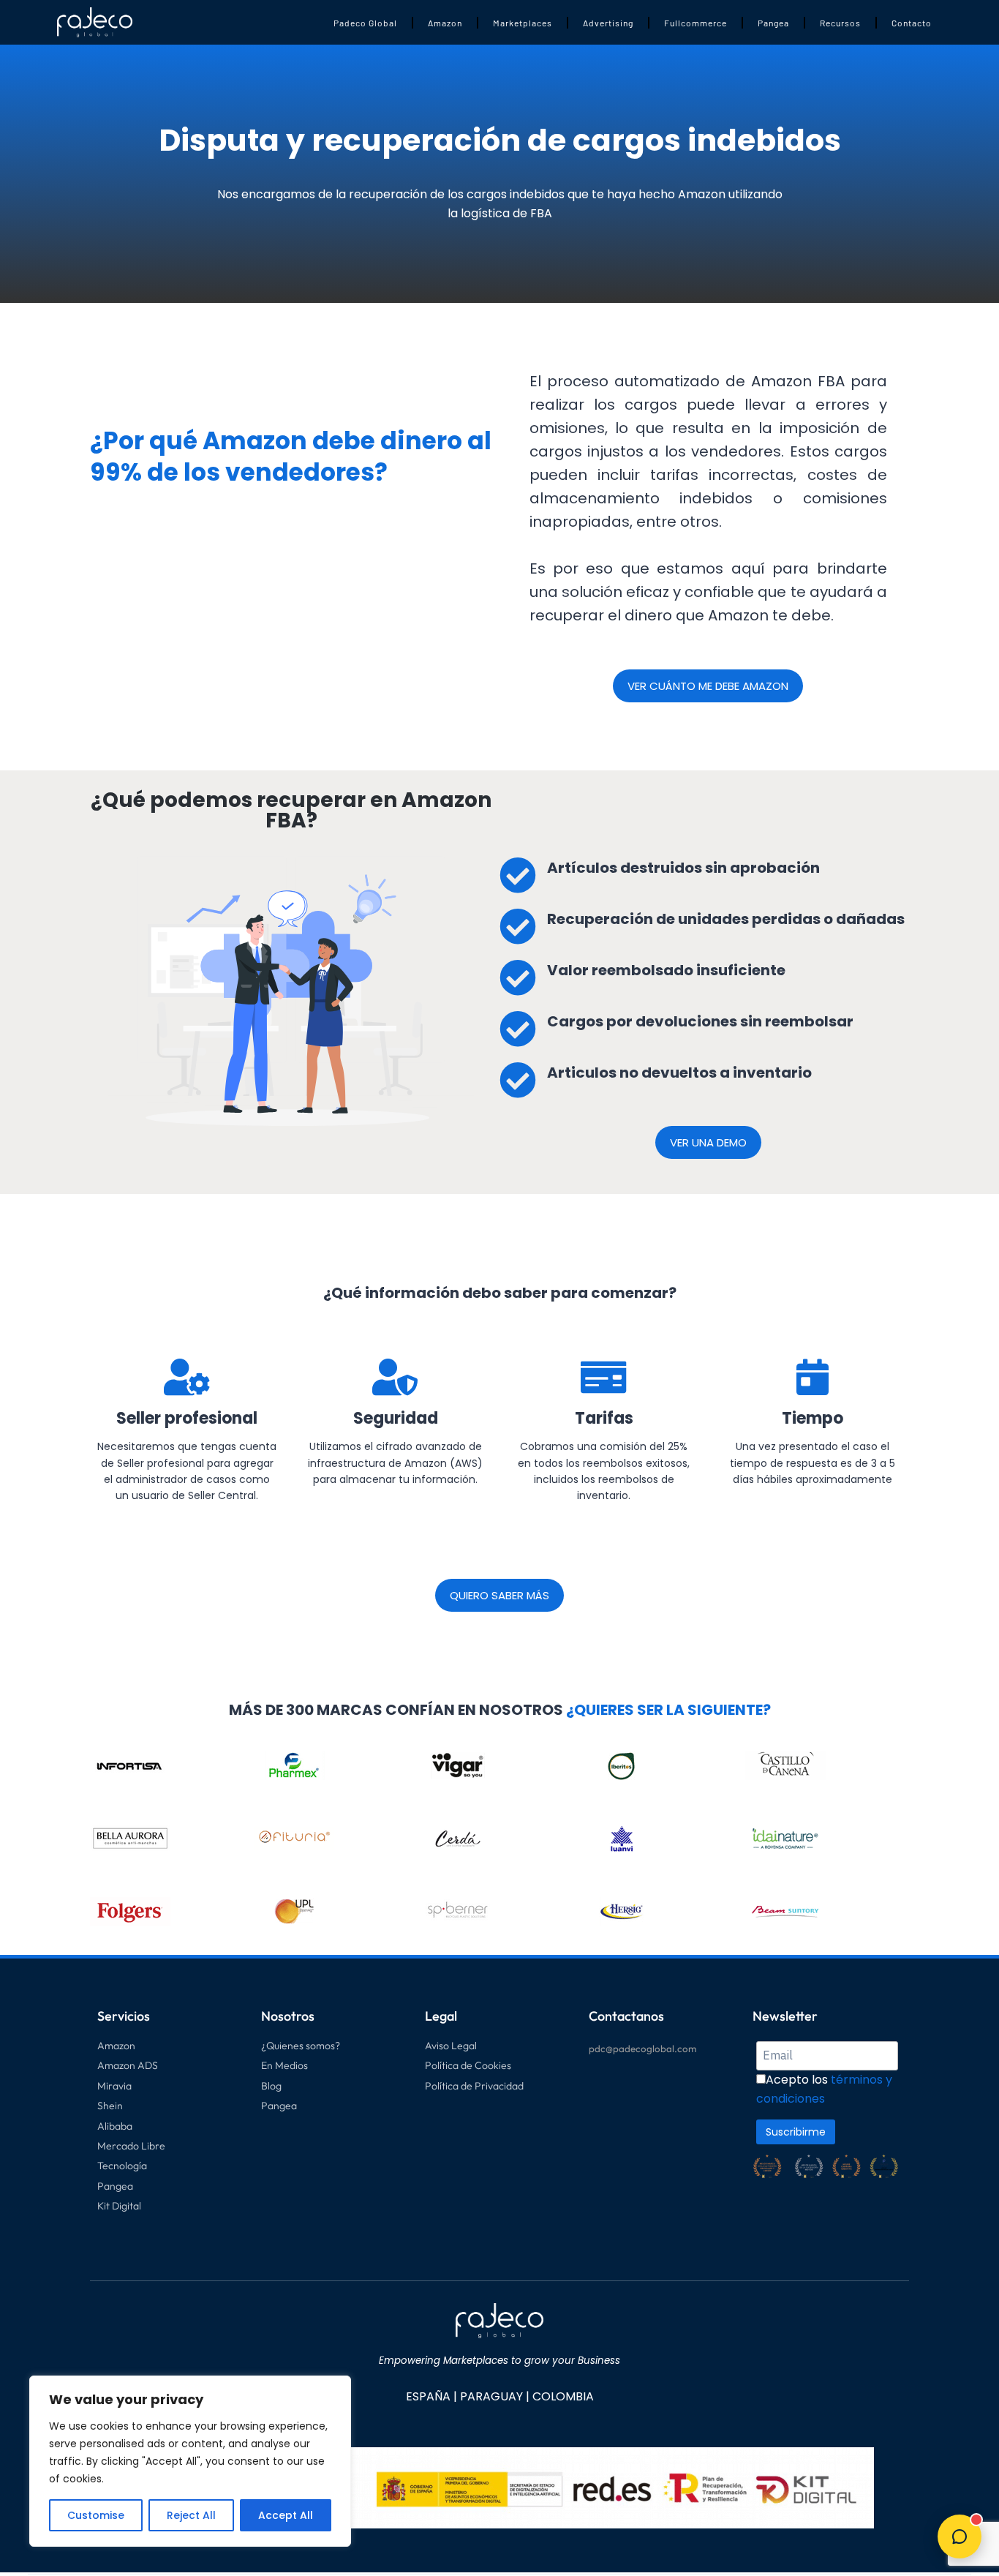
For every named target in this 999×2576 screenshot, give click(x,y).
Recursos (840, 23)
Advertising (608, 23)
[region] (190, 2461)
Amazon (445, 23)
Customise (96, 2515)
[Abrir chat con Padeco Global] (960, 2536)
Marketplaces (523, 23)
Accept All (286, 2515)
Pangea (773, 23)
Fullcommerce (695, 23)
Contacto (912, 23)
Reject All (191, 2515)
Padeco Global (365, 23)
